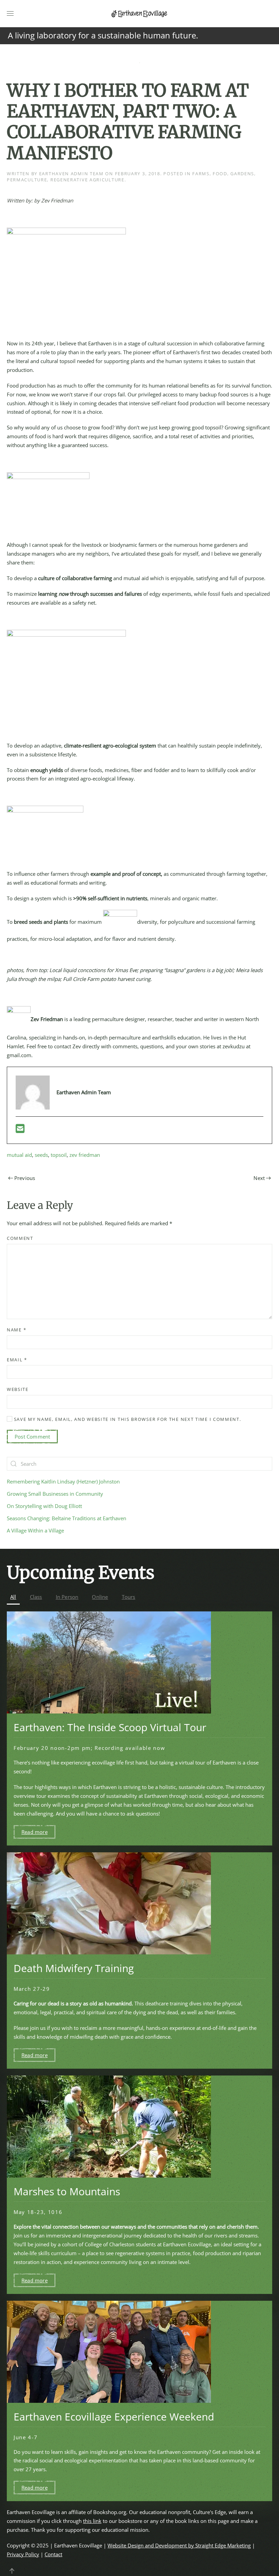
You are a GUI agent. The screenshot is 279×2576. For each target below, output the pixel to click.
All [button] (13, 1597)
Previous (25, 1178)
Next (259, 1178)
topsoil (59, 1155)
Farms (201, 174)
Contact (53, 2554)
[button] (10, 14)
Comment (20, 1238)
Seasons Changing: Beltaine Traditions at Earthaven (67, 1518)
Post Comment (32, 1437)
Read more (35, 1832)
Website (18, 1389)
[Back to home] (139, 14)
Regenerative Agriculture (87, 180)
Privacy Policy (23, 2554)
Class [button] (36, 1597)
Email (17, 1360)
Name (17, 1330)
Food (220, 174)
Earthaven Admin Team (71, 174)
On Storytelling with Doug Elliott (44, 1506)
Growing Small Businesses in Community (55, 1494)
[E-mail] (20, 1130)
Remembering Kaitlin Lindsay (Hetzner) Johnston (63, 1481)
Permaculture (27, 180)
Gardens (242, 174)
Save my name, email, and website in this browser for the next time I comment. (127, 1419)
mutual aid (19, 1155)
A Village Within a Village (35, 1530)
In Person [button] (67, 1597)
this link (92, 2521)
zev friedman (85, 1155)
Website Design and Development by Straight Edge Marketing (179, 2545)
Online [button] (100, 1597)
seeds (41, 1155)
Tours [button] (129, 1597)
